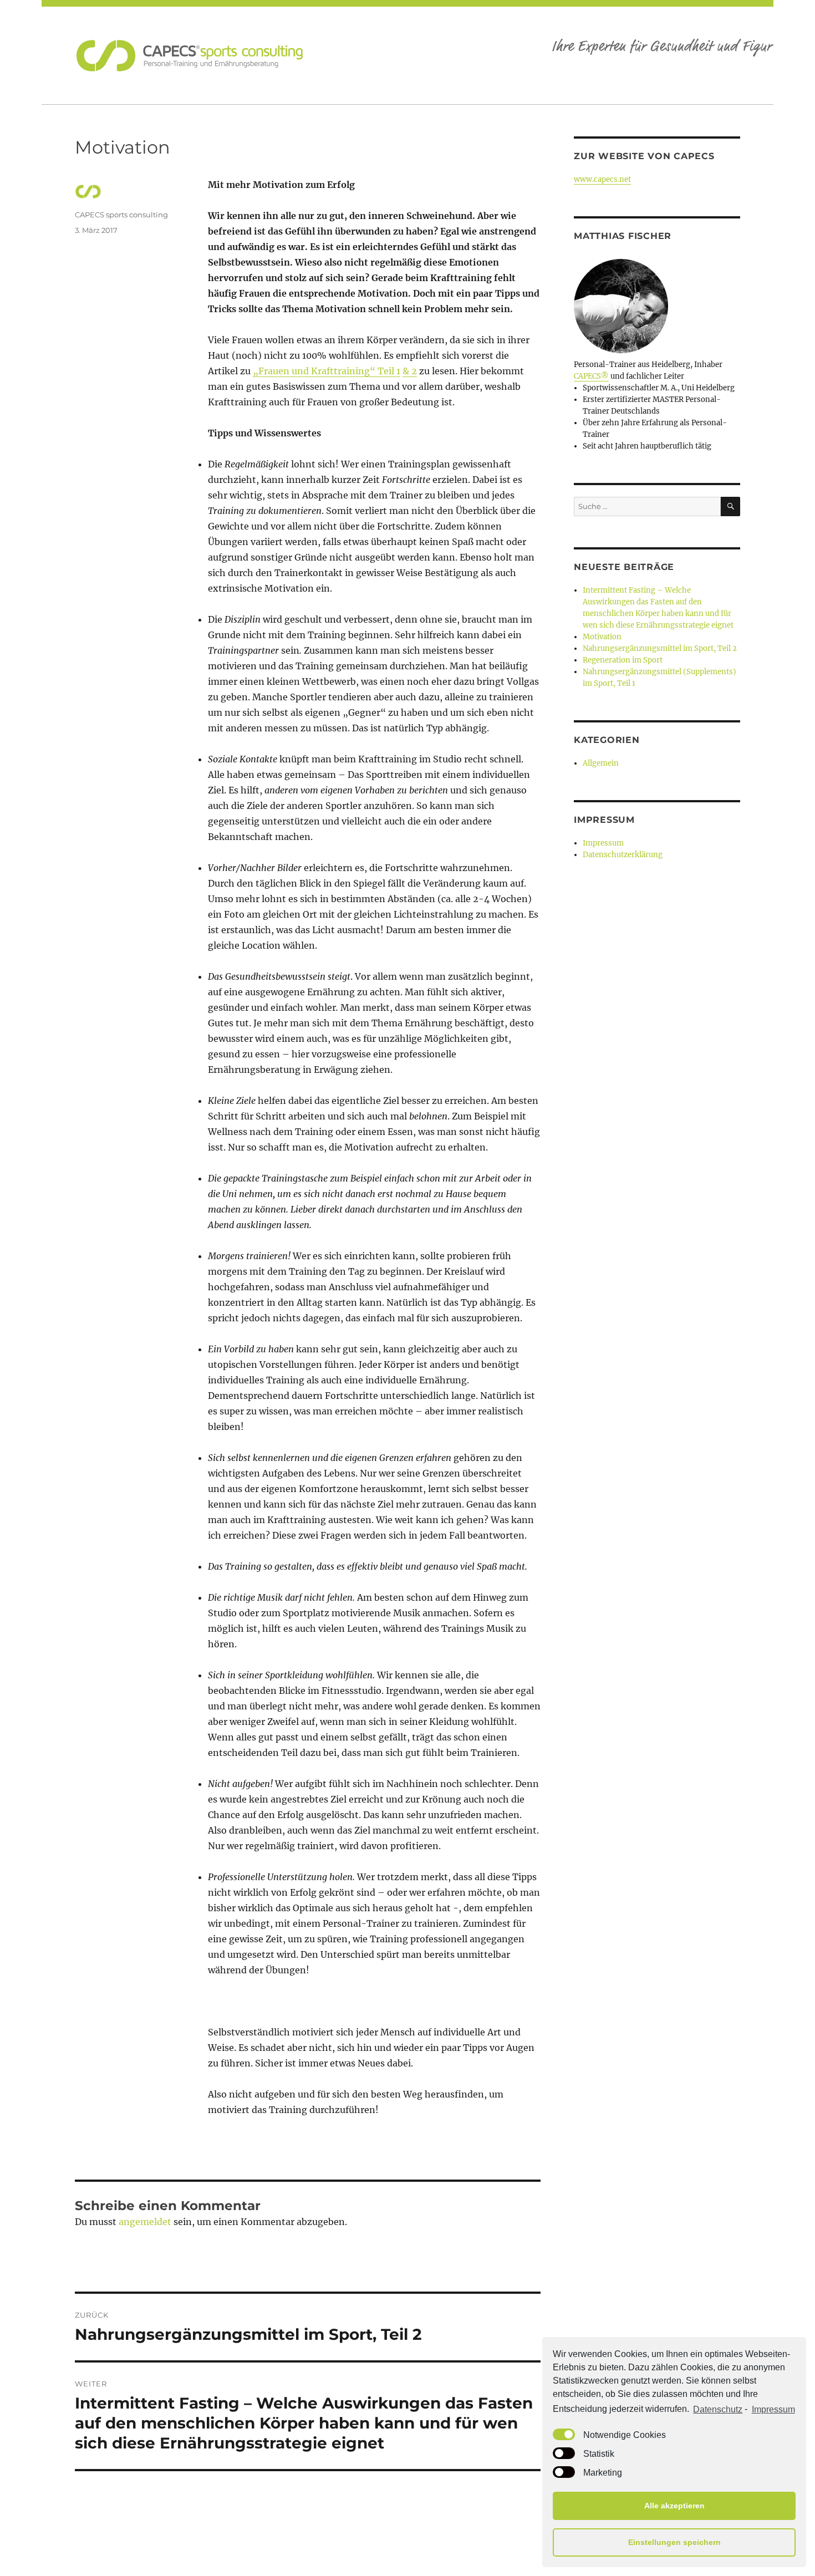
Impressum (773, 2409)
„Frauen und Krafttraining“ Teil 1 (327, 371)
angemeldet (145, 2222)
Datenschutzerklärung (623, 855)
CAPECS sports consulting (121, 215)
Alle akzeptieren (674, 2506)
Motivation (602, 637)
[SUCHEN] (730, 506)
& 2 (410, 371)
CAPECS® (591, 376)
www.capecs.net (602, 179)
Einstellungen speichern (674, 2542)
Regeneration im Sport (623, 660)
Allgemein (601, 763)
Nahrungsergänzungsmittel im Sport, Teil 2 (660, 648)
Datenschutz (718, 2409)
